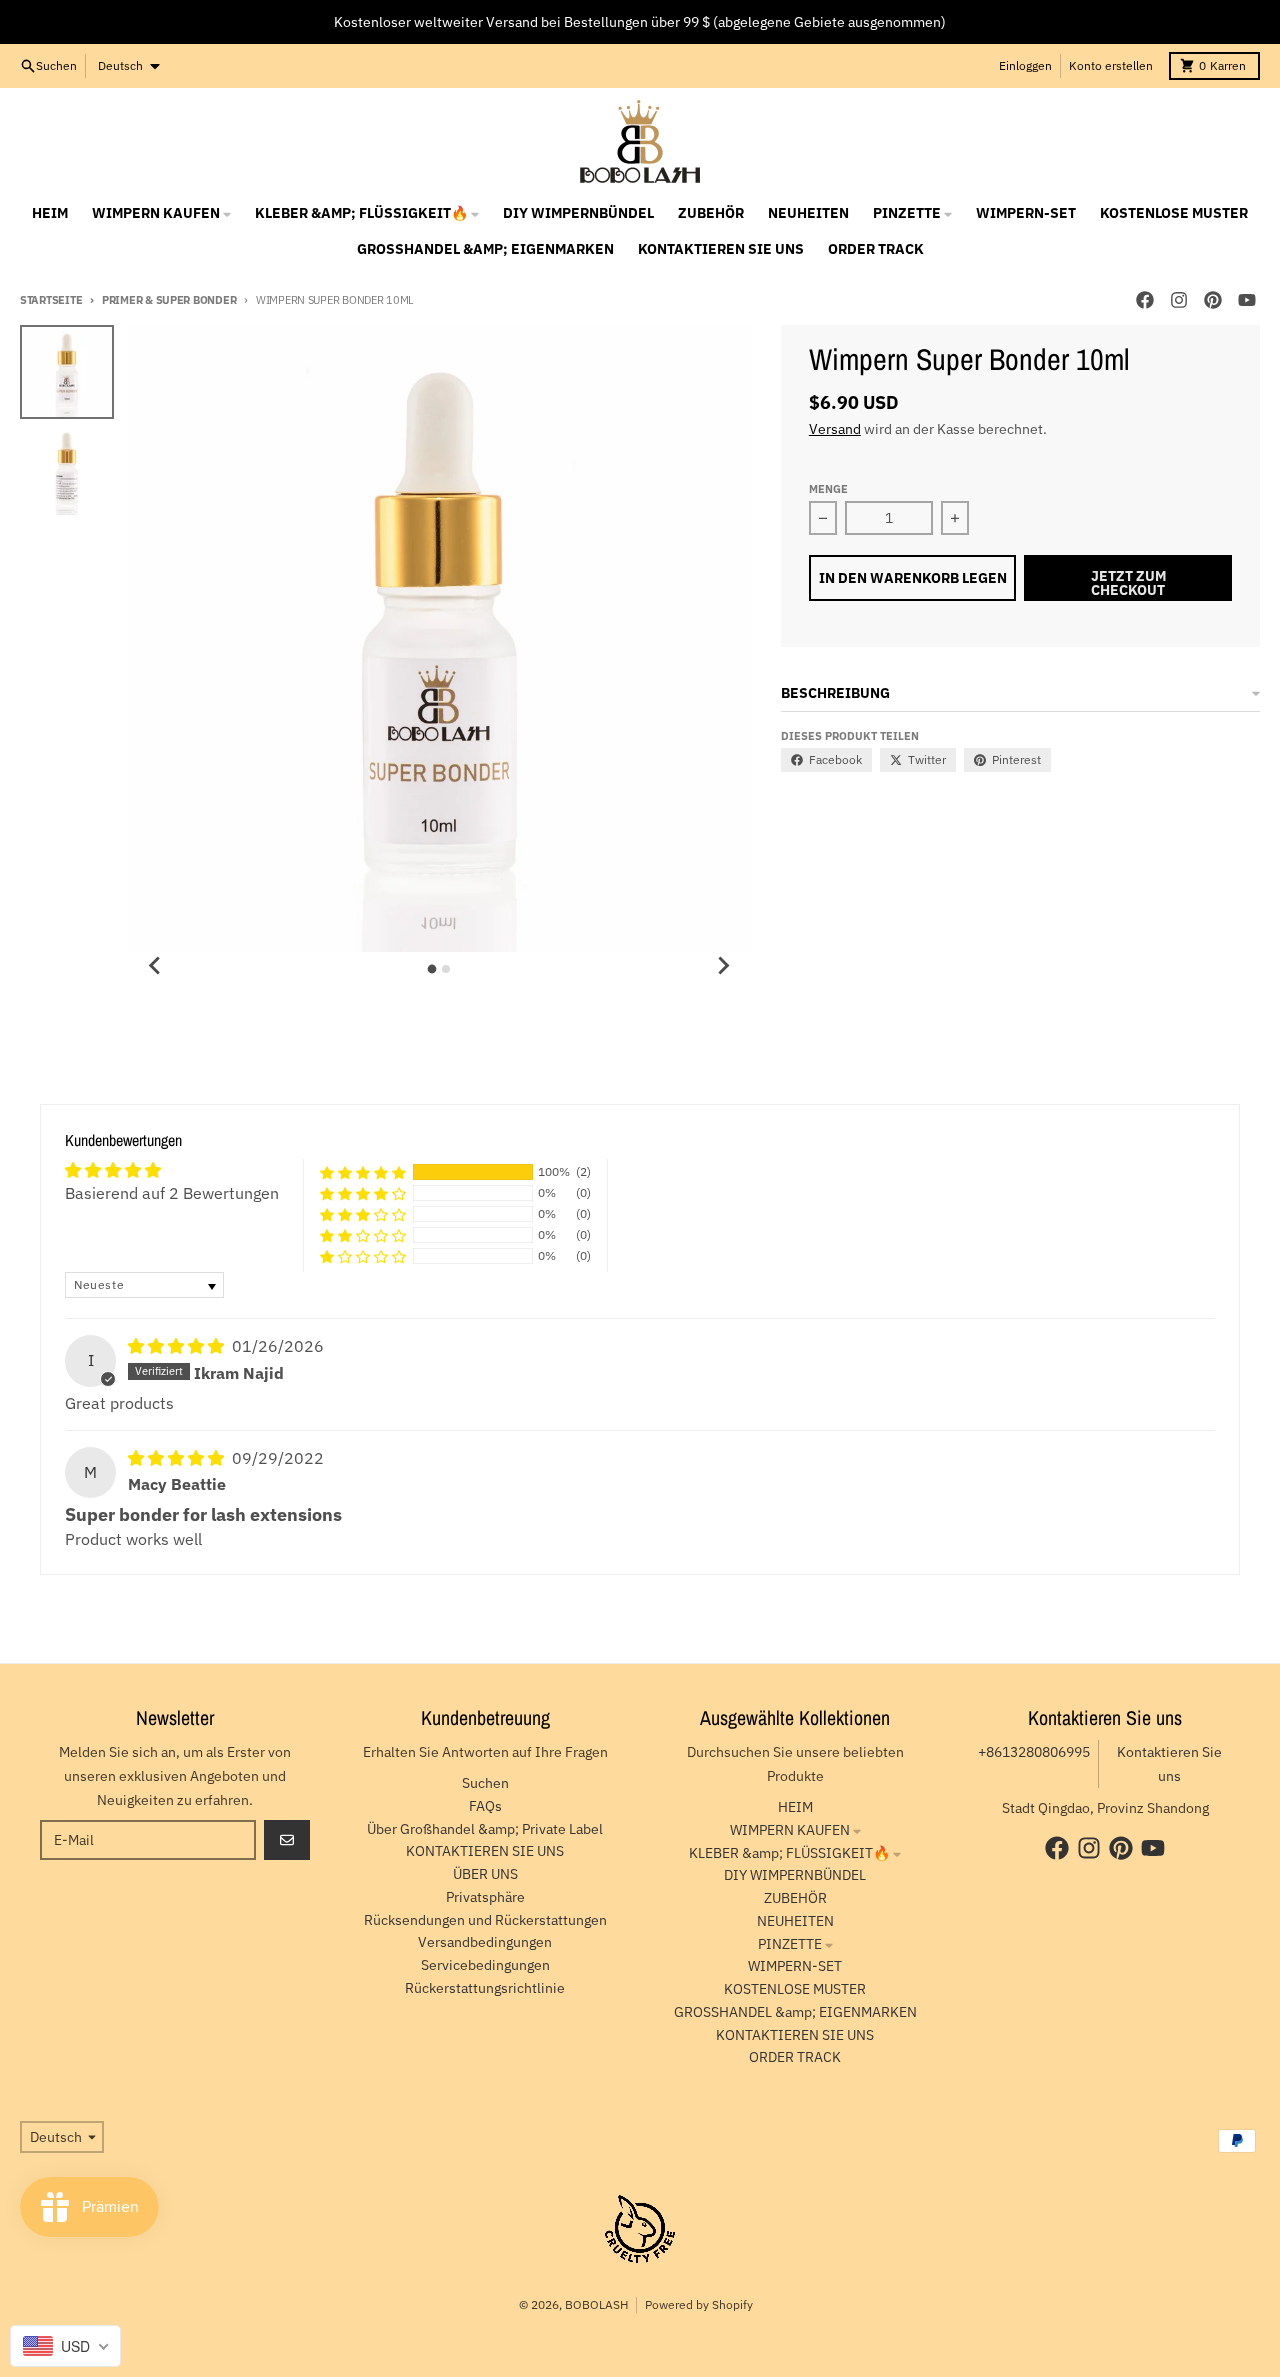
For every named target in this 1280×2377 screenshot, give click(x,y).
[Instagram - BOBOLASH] (1179, 300)
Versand (835, 429)
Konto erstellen (1111, 65)
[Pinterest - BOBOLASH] (1213, 300)
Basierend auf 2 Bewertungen (172, 1193)
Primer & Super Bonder (169, 300)
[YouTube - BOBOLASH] (1247, 300)
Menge (828, 489)
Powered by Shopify (699, 2304)
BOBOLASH (596, 2304)
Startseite (51, 300)
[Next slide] (723, 966)
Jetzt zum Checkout (1128, 583)
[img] (178, 1346)
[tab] (432, 969)
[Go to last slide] (156, 966)
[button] (363, 1172)
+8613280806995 (1034, 1752)
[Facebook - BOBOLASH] (1145, 300)
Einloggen (1025, 65)
